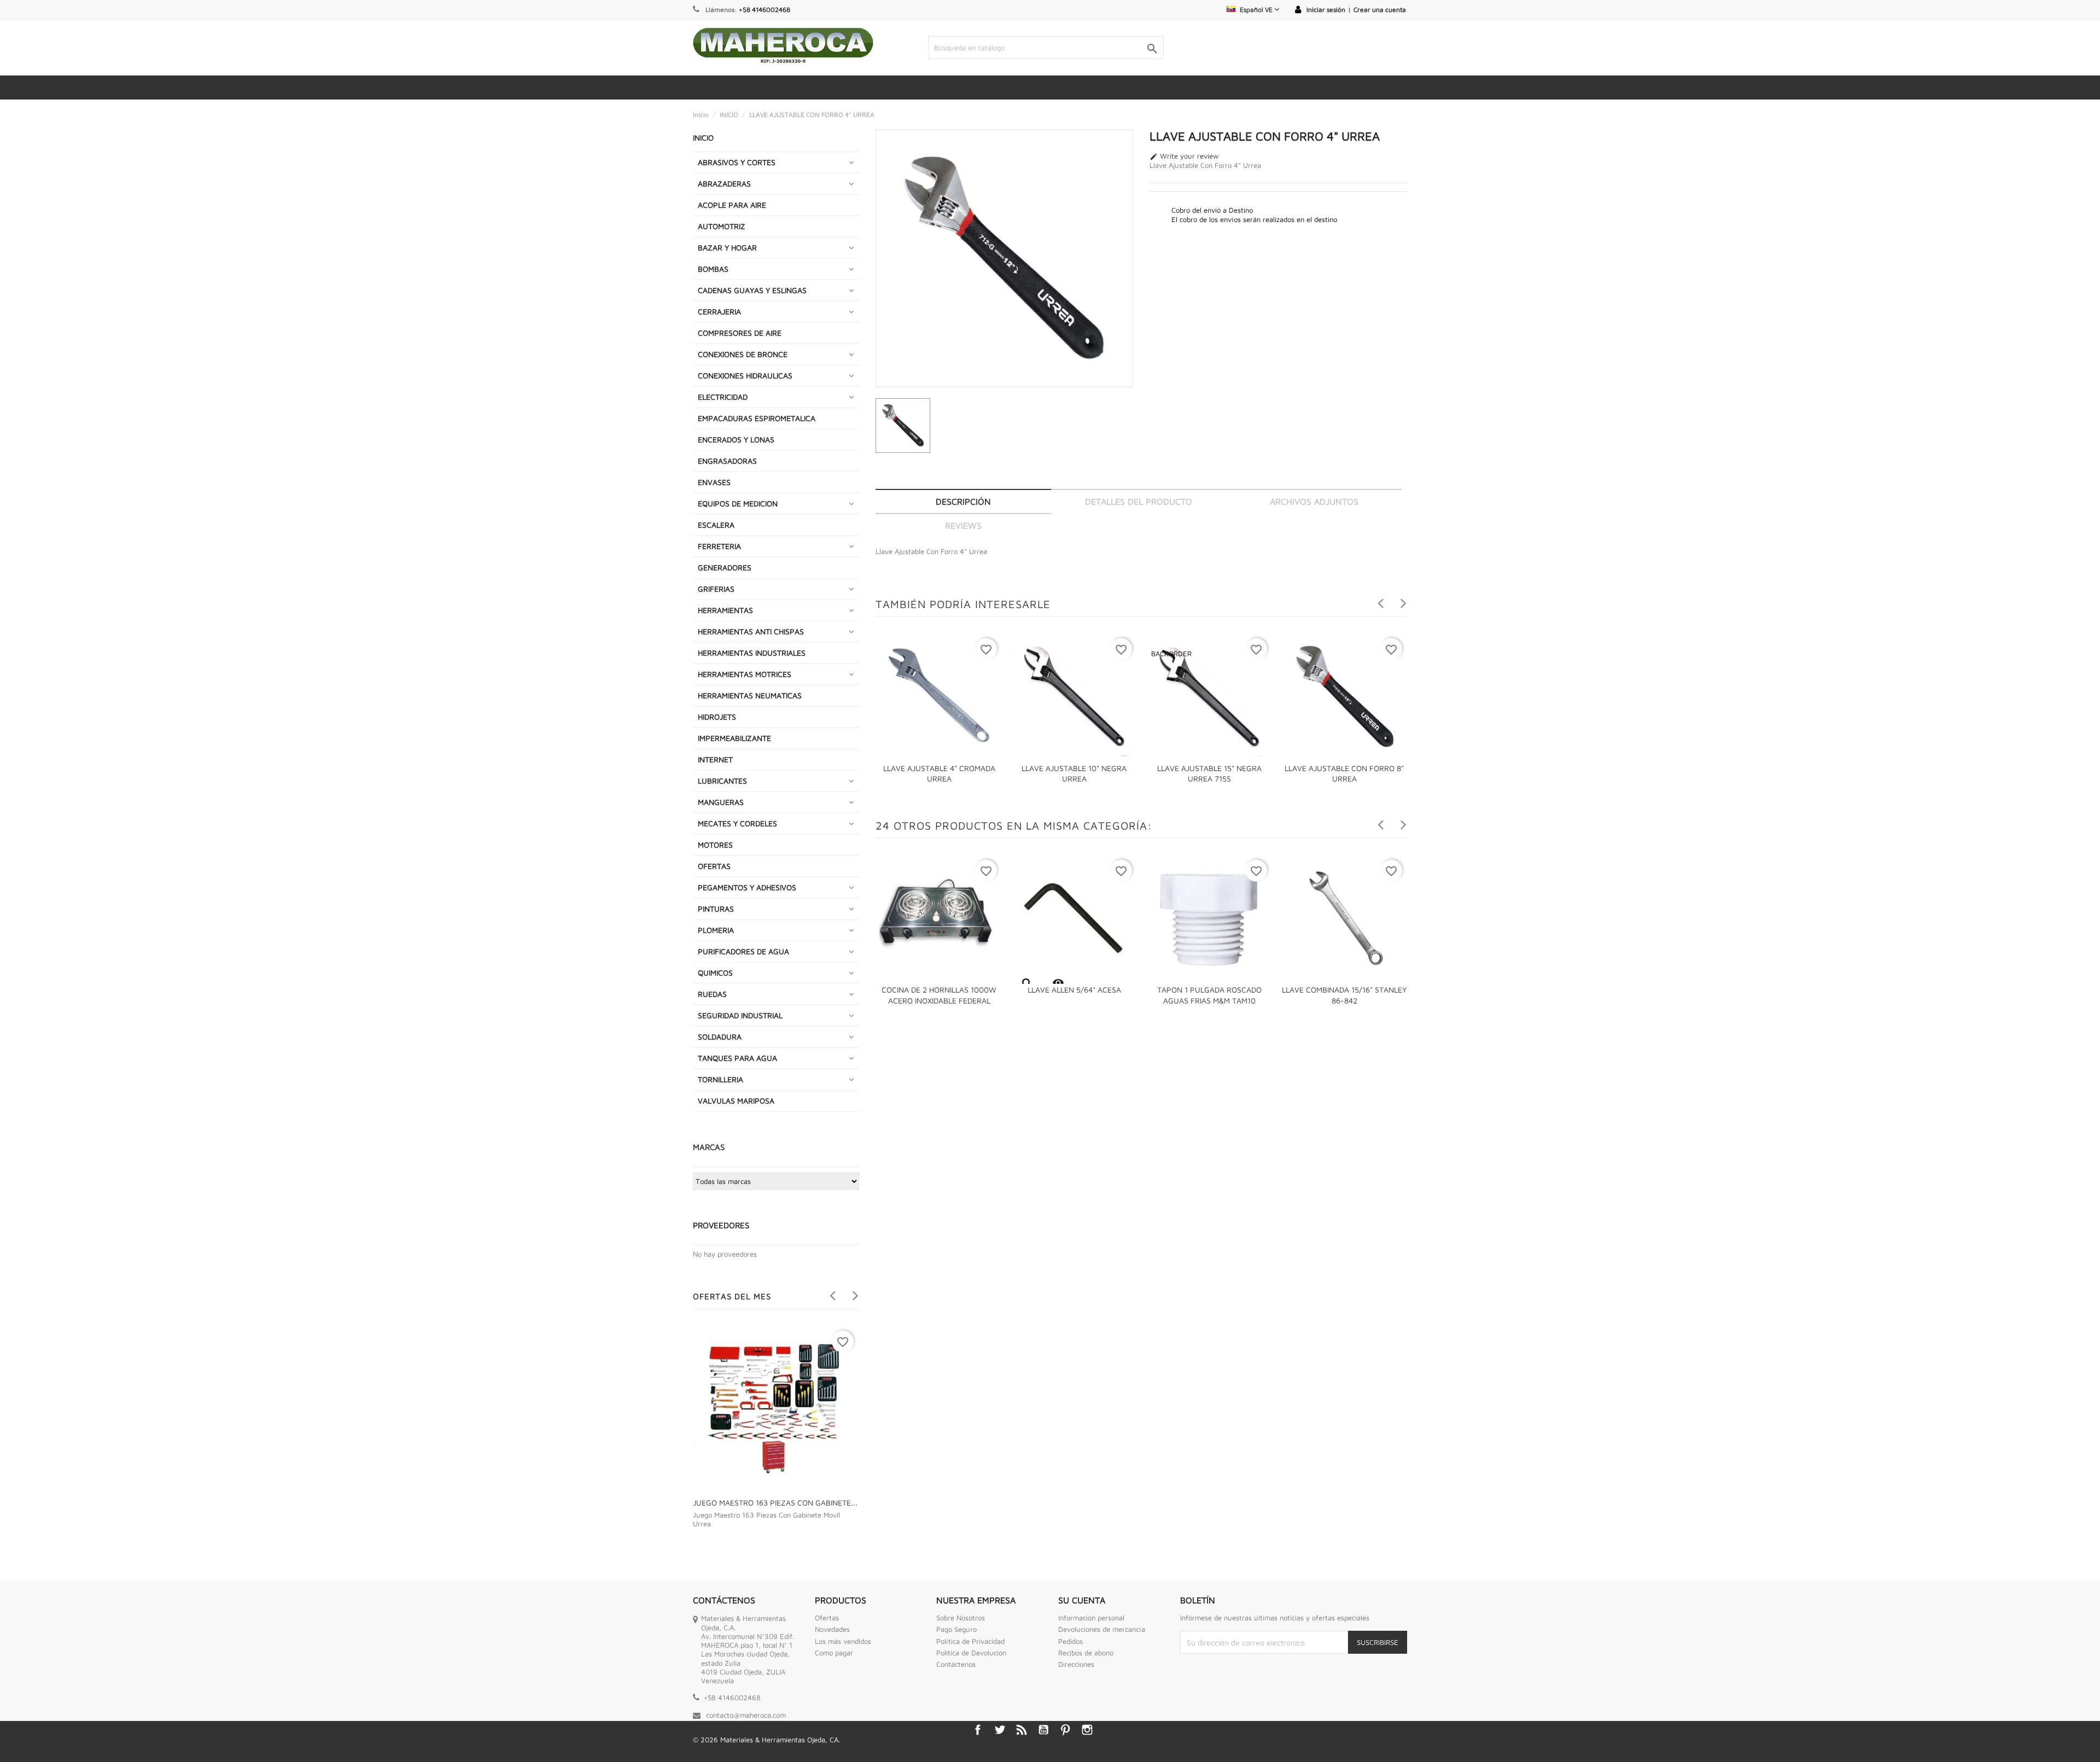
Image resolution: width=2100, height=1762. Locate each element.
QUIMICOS (715, 973)
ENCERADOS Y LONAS (736, 439)
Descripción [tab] (963, 501)
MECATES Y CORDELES (737, 823)
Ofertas (827, 1618)
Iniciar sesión (1326, 10)
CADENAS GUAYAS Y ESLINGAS (752, 290)
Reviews (963, 526)
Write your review (1184, 156)
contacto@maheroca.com (746, 1715)
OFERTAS (714, 866)
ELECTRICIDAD (723, 397)
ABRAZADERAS (724, 183)
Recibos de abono (1086, 1653)
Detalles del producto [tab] (1139, 501)
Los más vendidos (843, 1641)
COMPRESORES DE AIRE (740, 333)
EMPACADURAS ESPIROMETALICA (757, 418)
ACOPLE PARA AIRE (732, 205)
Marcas (709, 1147)
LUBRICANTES (722, 781)
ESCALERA (716, 525)
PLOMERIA (716, 930)
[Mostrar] (1026, 983)
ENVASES (714, 482)
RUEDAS (712, 994)
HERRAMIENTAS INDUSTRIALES (752, 653)
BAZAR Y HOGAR (727, 247)
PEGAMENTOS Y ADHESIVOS (747, 887)
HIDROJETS (717, 717)
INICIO (703, 138)
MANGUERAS (721, 802)
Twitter (1000, 1730)
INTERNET (715, 759)
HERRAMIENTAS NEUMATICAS (750, 695)
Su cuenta (1082, 1600)
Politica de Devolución (971, 1653)
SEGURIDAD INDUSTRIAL (740, 1015)
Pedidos (1071, 1641)
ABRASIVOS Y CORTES (737, 162)
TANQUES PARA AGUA (737, 1058)
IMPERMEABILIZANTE (734, 738)
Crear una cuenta (1380, 10)
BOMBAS (713, 269)
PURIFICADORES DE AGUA (743, 951)
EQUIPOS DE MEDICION (738, 503)
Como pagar (834, 1653)
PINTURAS (716, 909)
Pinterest (1065, 1730)
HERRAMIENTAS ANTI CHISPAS (751, 631)
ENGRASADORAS (727, 461)
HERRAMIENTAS (725, 610)
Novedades (832, 1629)
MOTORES (715, 845)
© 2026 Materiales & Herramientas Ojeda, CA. (766, 1740)
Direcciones (1076, 1664)
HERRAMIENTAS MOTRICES (745, 674)
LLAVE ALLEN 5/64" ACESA (1074, 990)
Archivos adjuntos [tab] (1314, 501)
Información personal (1091, 1618)
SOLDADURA (720, 1037)
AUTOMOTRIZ (722, 226)
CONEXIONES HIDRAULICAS (745, 375)
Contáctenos (956, 1664)
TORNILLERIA (721, 1079)
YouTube (1043, 1730)
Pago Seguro (956, 1629)
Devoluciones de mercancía (1102, 1629)
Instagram (1087, 1730)
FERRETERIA (719, 546)
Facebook (978, 1730)
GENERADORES (725, 567)
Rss (1022, 1730)
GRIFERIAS (716, 589)
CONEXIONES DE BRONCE (743, 354)
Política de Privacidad (970, 1641)
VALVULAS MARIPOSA (736, 1101)
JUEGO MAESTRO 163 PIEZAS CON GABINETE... (775, 1503)
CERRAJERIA (719, 311)
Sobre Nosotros (961, 1618)
